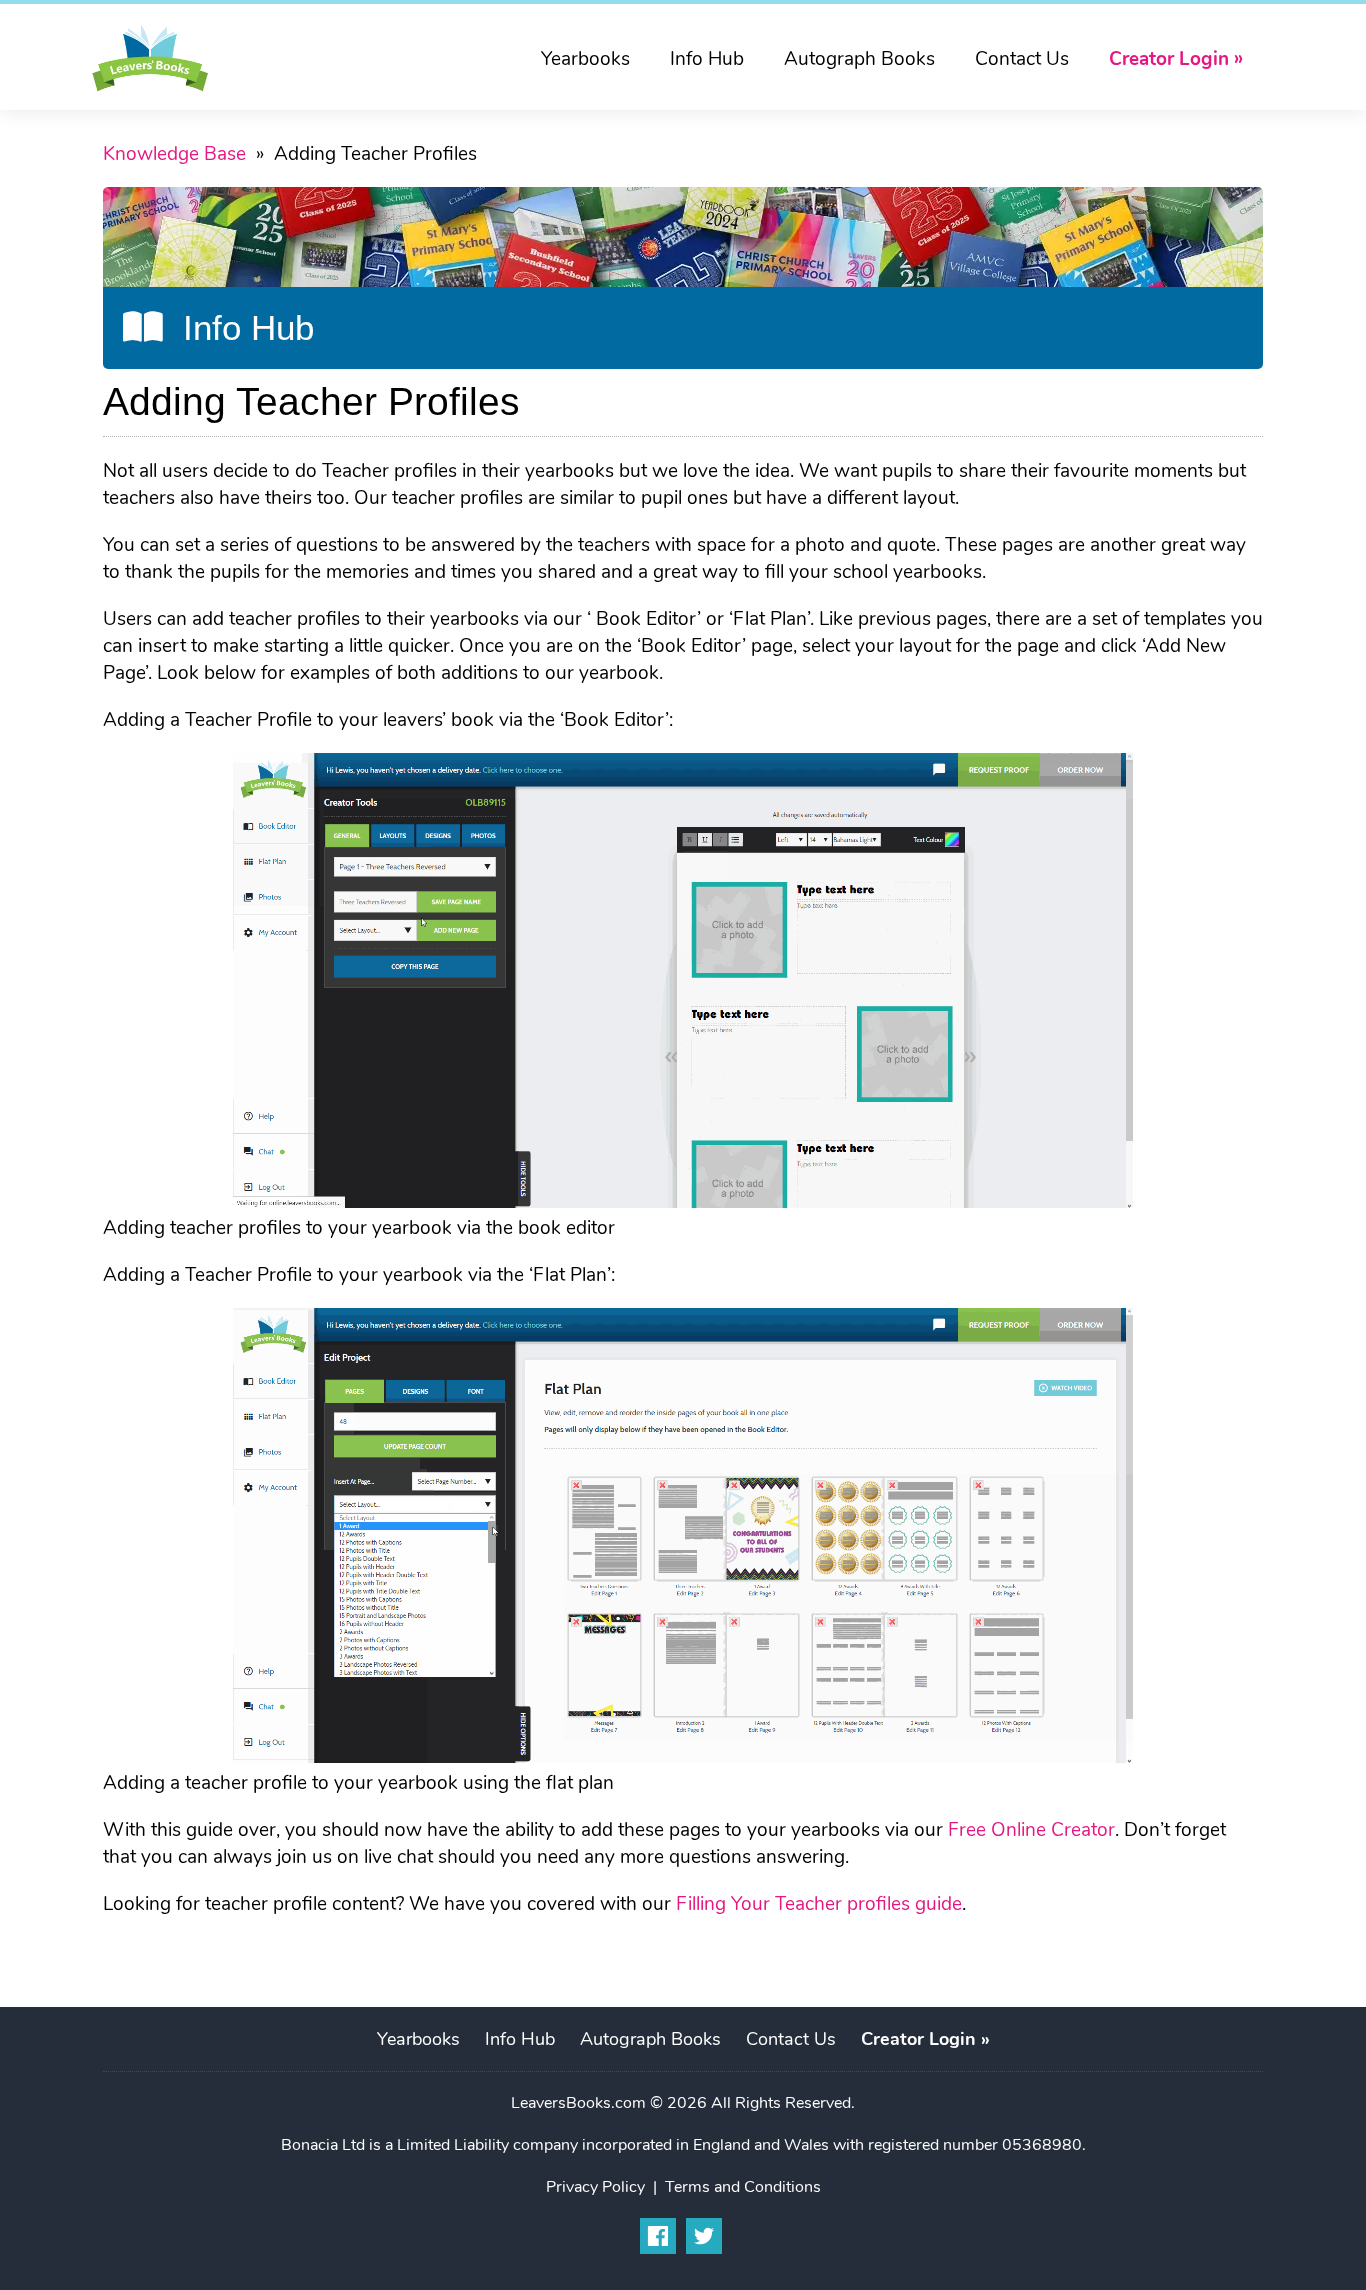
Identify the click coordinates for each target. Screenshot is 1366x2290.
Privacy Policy (595, 2187)
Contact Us (1022, 58)
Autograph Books (859, 58)
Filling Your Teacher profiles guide (819, 1903)
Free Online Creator (1031, 1829)
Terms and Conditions (743, 2187)
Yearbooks (585, 58)
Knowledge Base (174, 153)
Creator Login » (1176, 58)
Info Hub (707, 58)
